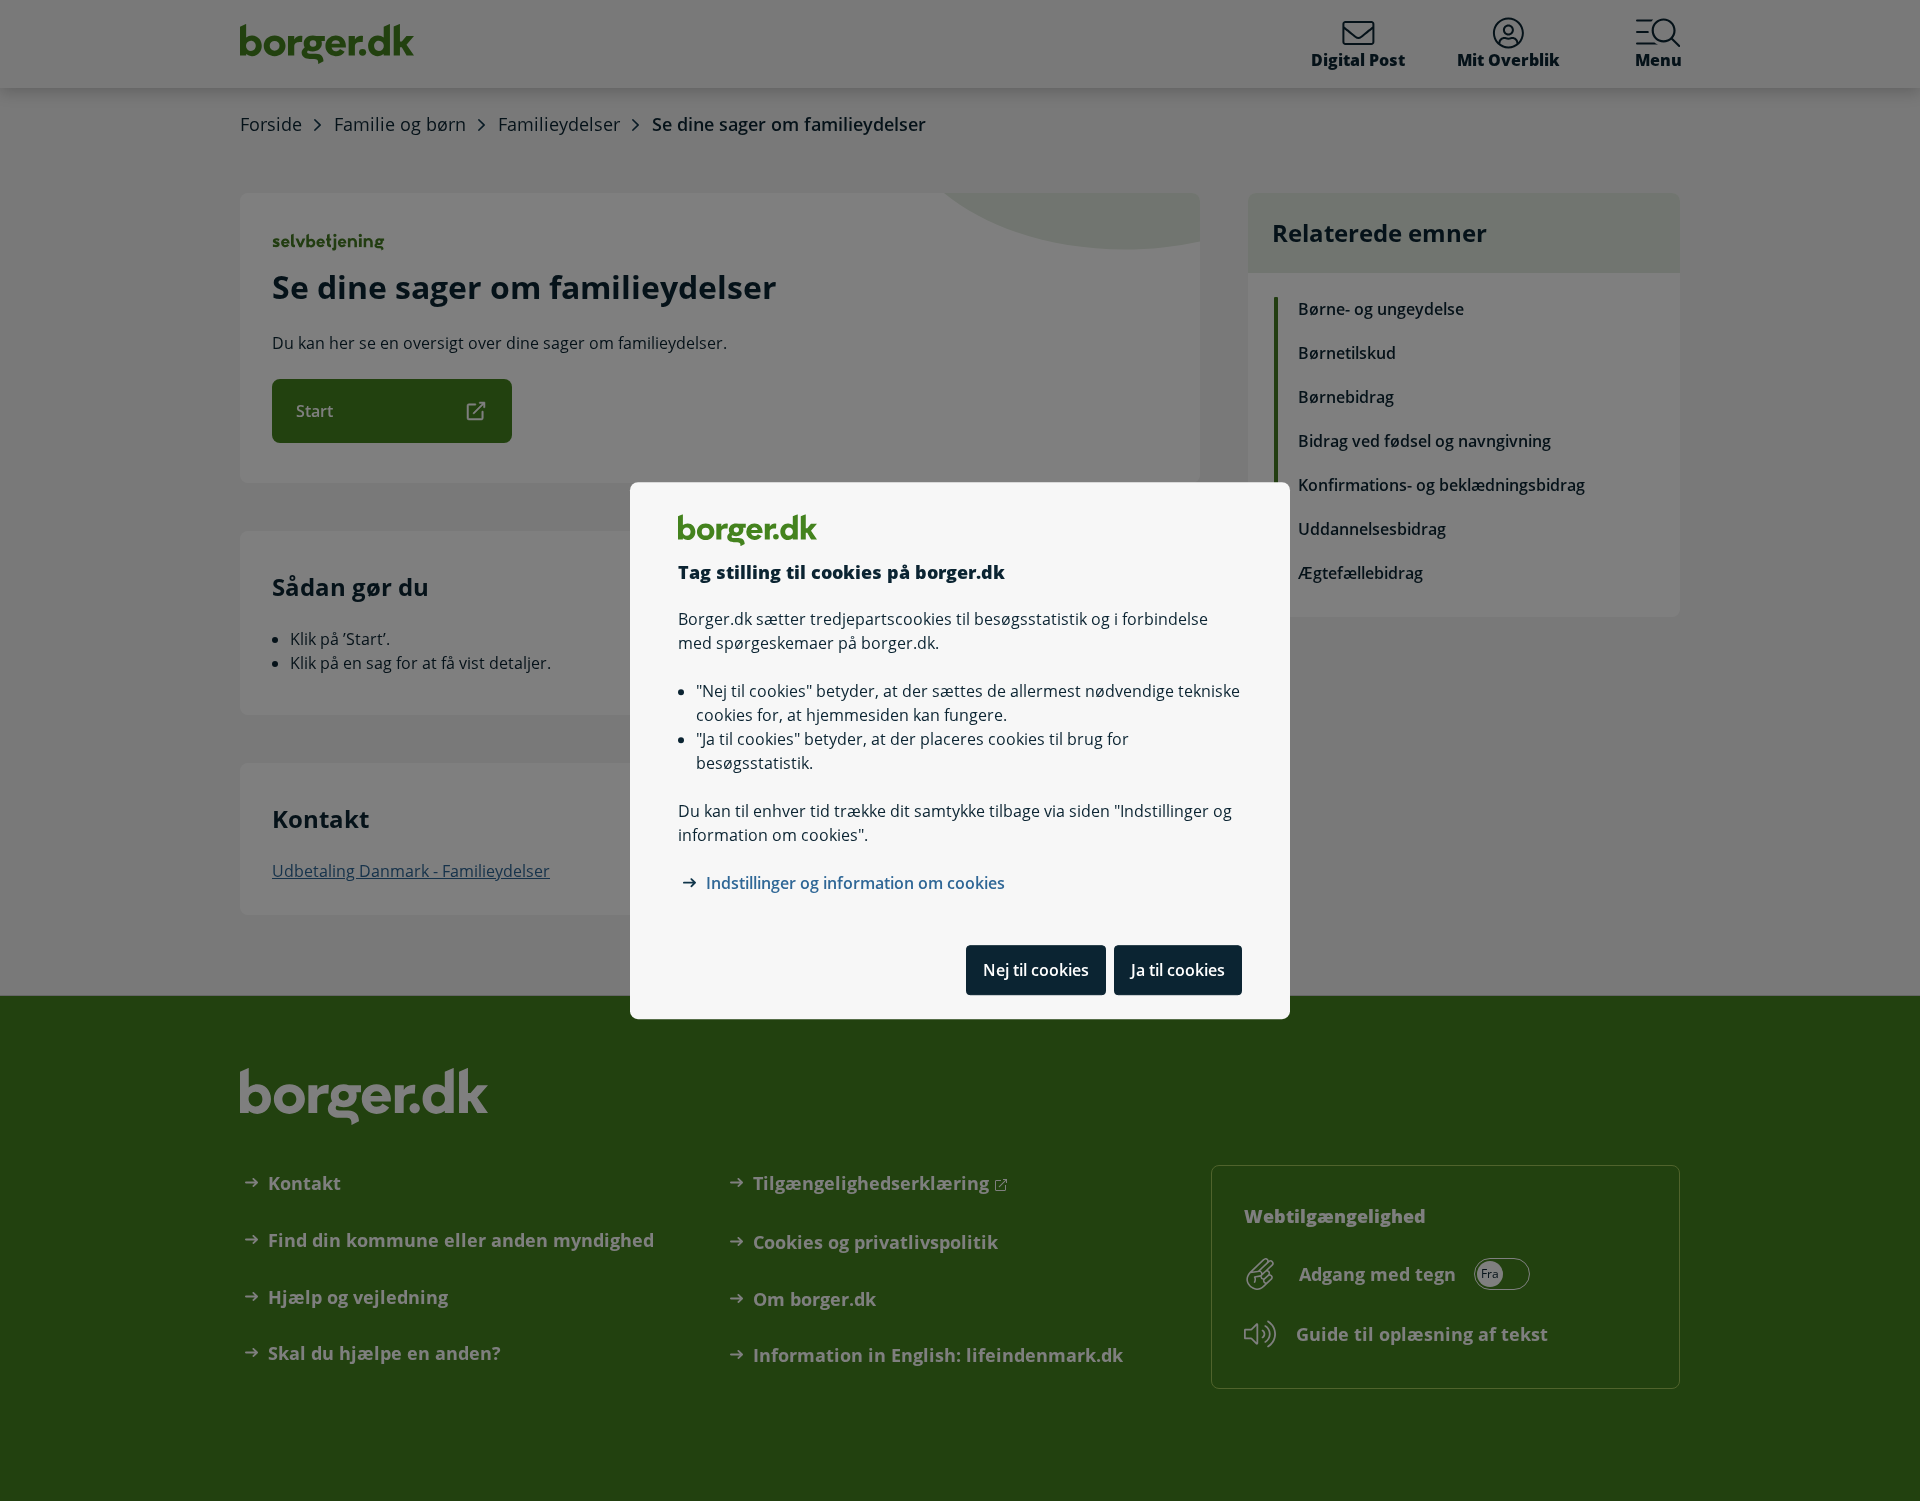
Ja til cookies (1178, 970)
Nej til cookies (1036, 970)
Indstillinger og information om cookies (855, 883)
